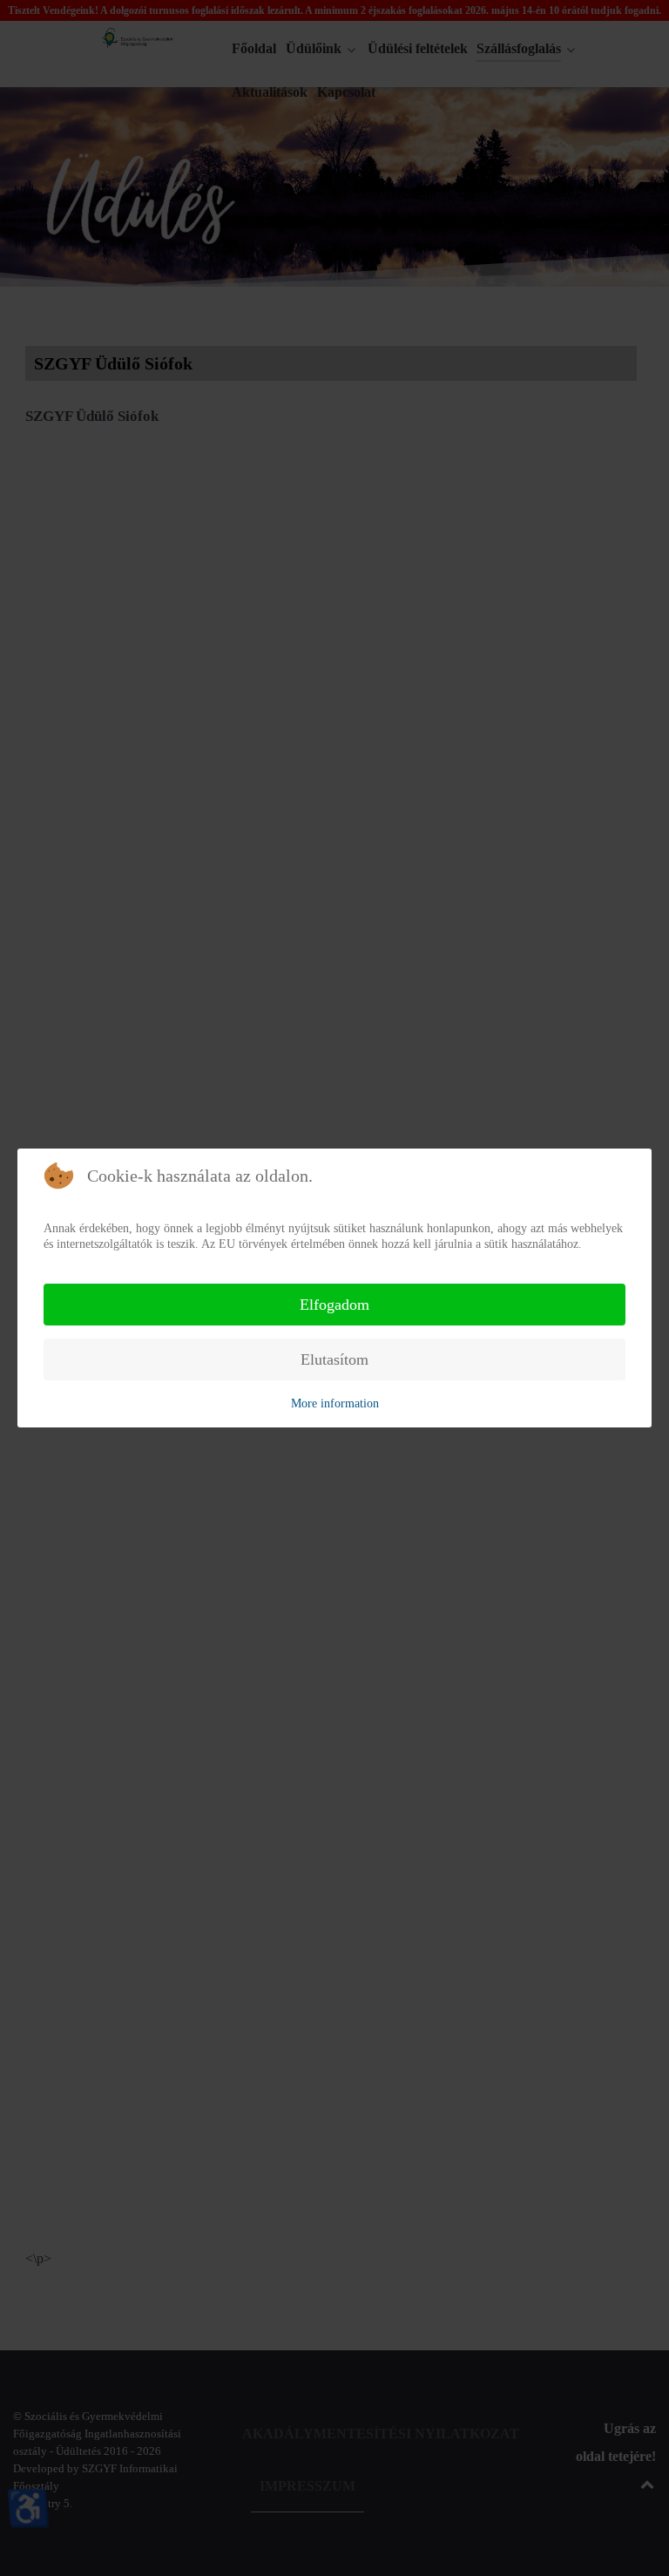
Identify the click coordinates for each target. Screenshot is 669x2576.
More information (335, 1403)
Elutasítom (334, 1359)
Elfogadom (334, 1305)
